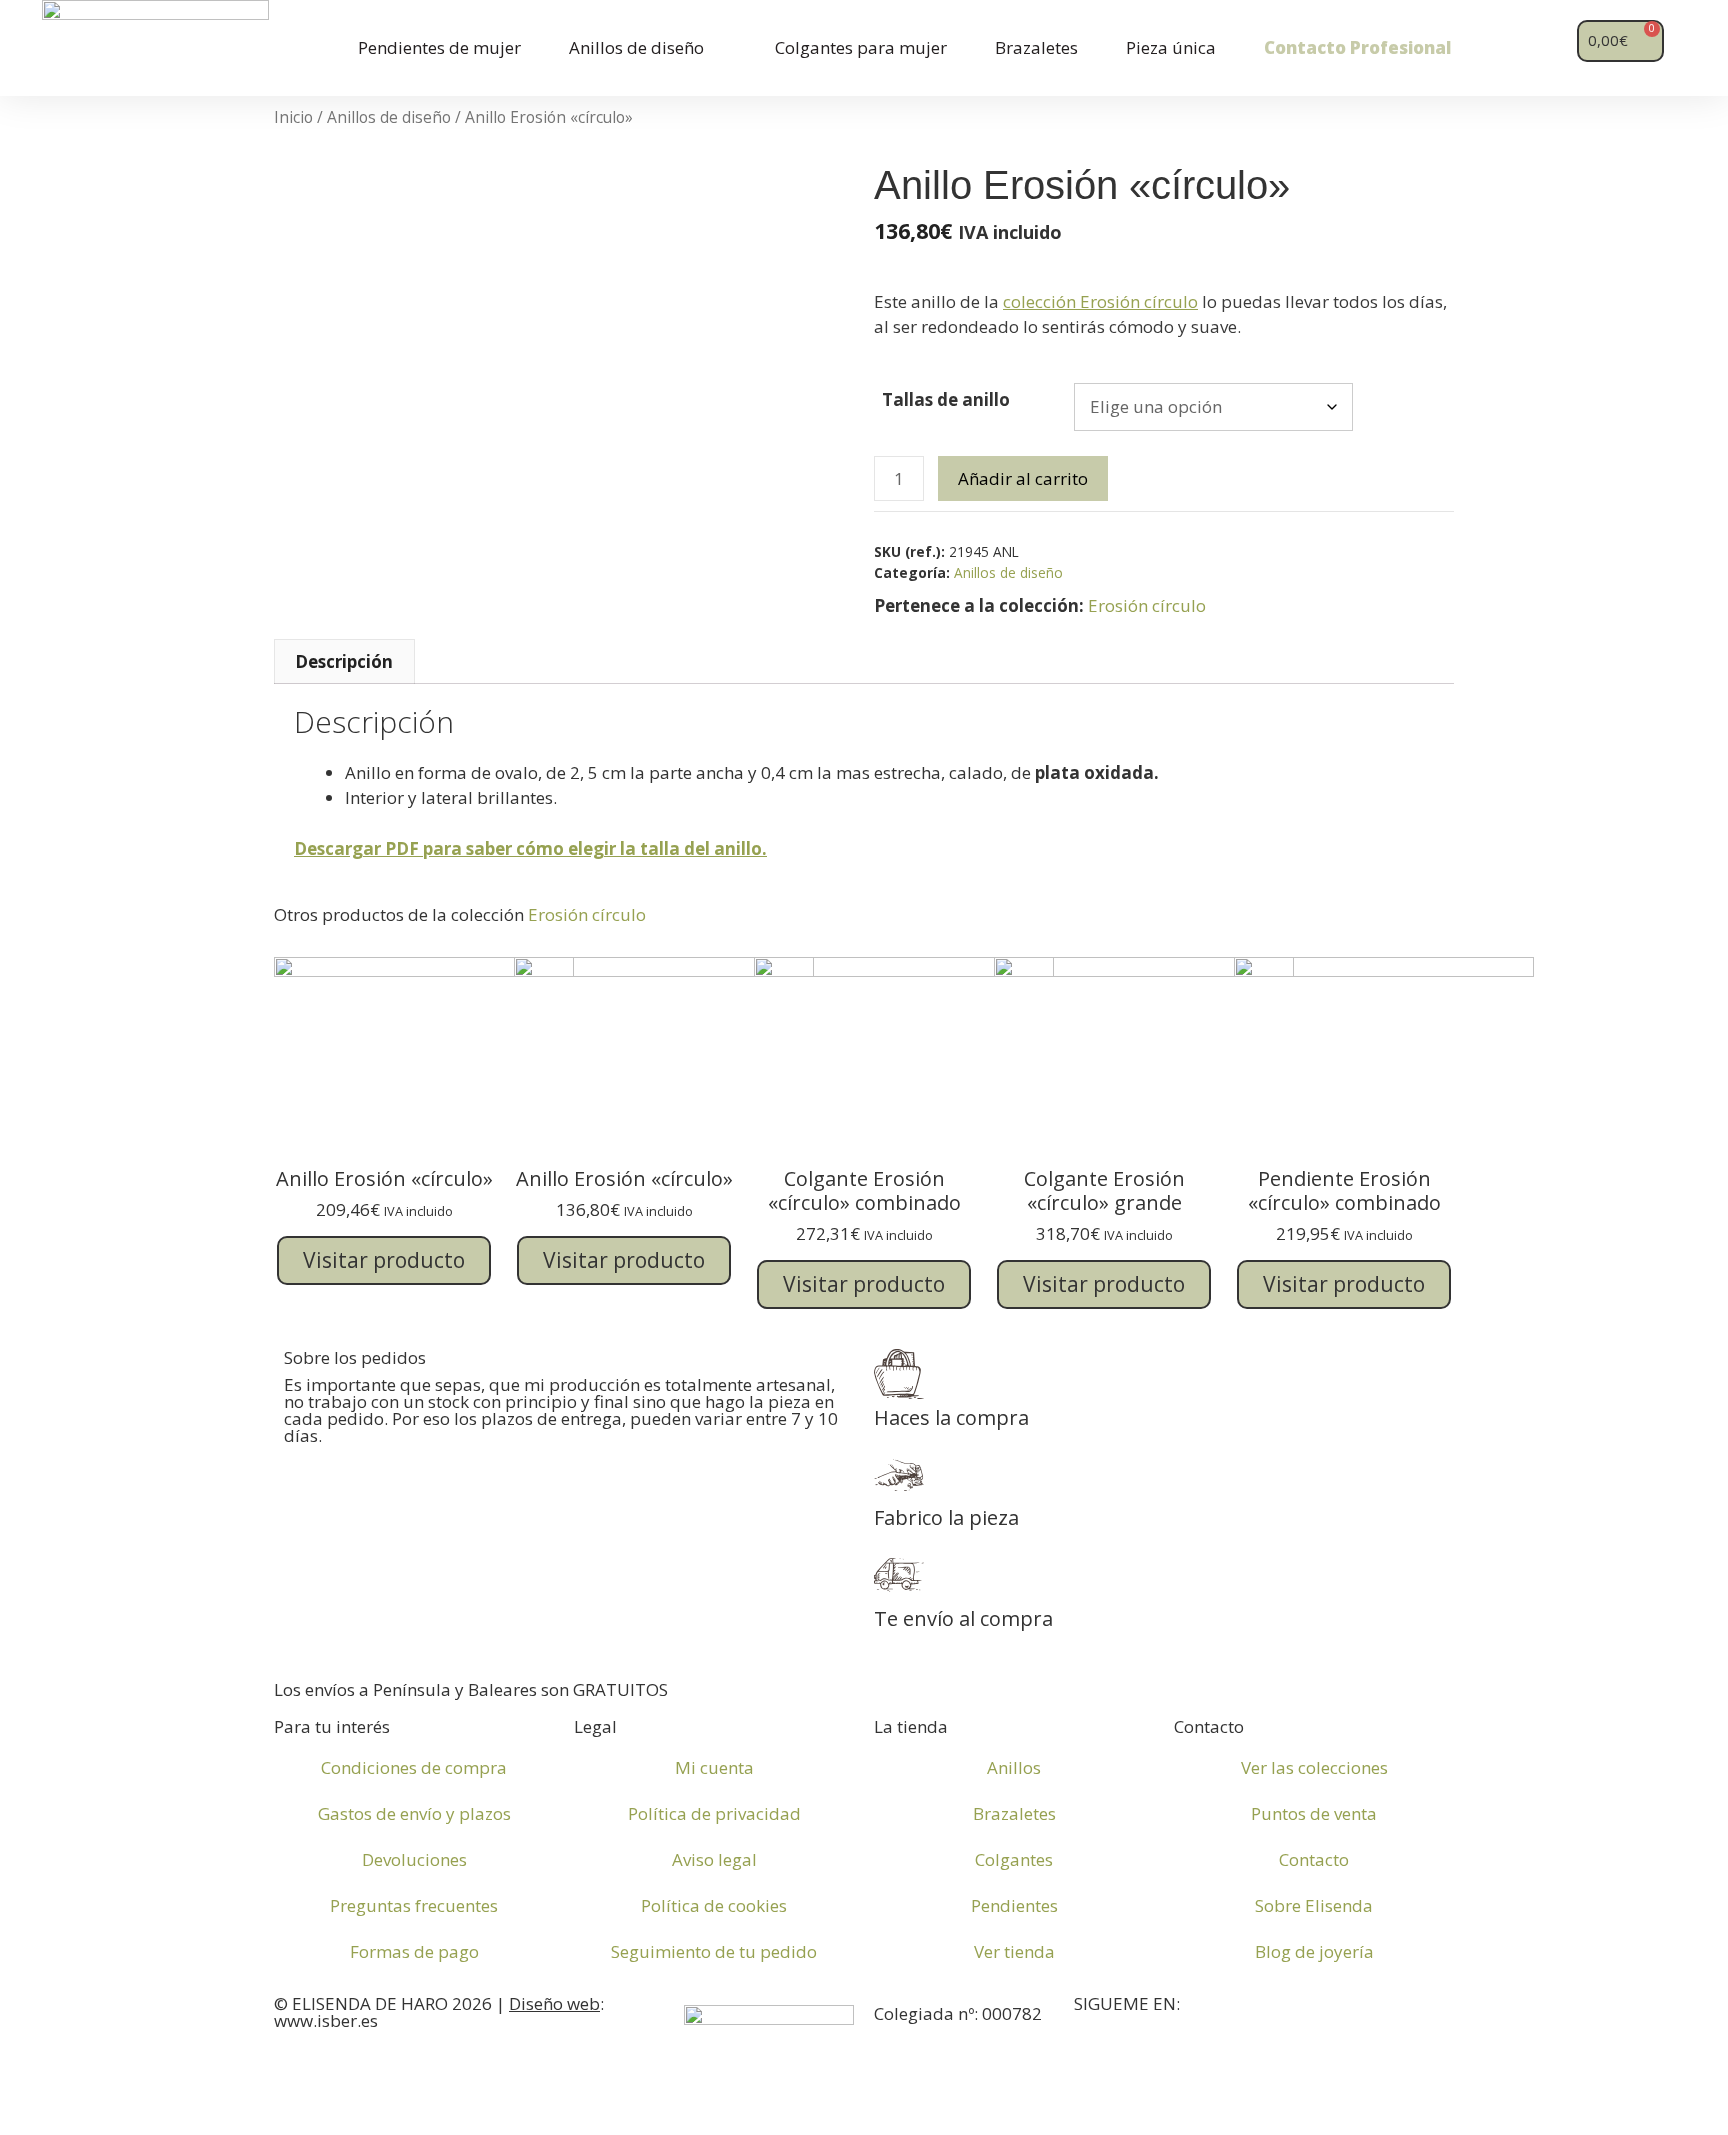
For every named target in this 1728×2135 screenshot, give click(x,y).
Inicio (293, 117)
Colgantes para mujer (861, 47)
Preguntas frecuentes (414, 1905)
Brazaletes (1036, 47)
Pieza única (1171, 47)
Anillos (1014, 1767)
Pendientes (1014, 1905)
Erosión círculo (1147, 605)
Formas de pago (414, 1951)
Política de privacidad (714, 1813)
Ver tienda (1014, 1951)
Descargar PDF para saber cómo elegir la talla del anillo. (530, 848)
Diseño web (554, 2003)
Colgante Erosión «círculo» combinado (864, 1190)
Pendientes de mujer (439, 47)
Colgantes (1014, 1859)
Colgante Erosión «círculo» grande (1104, 1190)
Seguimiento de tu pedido (714, 1951)
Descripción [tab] (344, 661)
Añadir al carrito (1023, 478)
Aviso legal (714, 1859)
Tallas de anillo (946, 399)
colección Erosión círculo (1100, 301)
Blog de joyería (1314, 1951)
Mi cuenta (714, 1767)
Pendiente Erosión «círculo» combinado (1344, 1190)
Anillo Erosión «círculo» (384, 1178)
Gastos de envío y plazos (414, 1813)
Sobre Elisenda (1314, 1905)
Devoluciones (414, 1859)
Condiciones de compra (414, 1767)
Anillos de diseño (636, 47)
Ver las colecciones (1314, 1767)
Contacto (1314, 1859)
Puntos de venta (1314, 1813)
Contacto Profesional (1357, 47)
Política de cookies (714, 1905)
